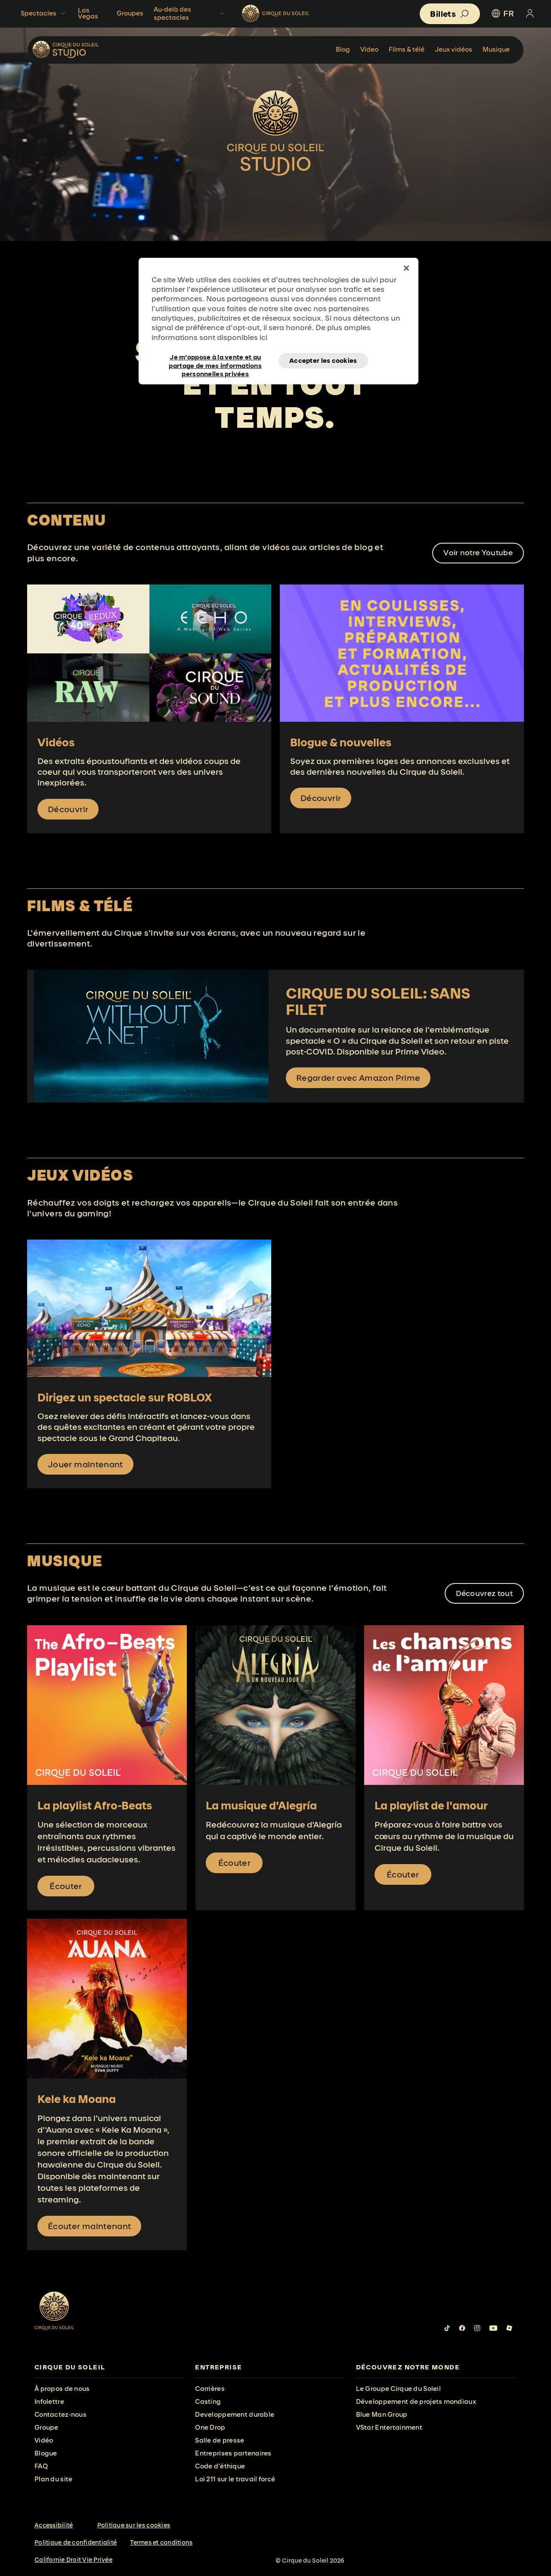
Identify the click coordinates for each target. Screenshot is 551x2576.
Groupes (130, 13)
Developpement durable (235, 2414)
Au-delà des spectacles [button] (172, 13)
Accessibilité (54, 2525)
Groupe (46, 2427)
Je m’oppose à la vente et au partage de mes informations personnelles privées (215, 361)
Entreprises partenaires (233, 2453)
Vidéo (44, 2440)
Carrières (210, 2389)
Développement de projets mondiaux (416, 2401)
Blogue (46, 2453)
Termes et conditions (161, 2542)
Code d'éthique (220, 2466)
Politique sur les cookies (134, 2525)
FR (509, 13)
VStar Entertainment (389, 2427)
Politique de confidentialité (76, 2542)
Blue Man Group (382, 2414)
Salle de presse (220, 2440)
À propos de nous (62, 2389)
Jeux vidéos (453, 49)
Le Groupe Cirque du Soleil (398, 2389)
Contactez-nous (60, 2414)
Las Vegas (88, 13)
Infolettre (49, 2401)
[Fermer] (406, 268)
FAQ (41, 2466)
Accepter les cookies (323, 360)
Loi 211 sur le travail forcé (235, 2479)
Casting (208, 2401)
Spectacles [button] (39, 13)
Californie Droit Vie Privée (73, 2560)
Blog (343, 49)
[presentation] (109, 2367)
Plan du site (53, 2479)
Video (369, 49)
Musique (496, 49)
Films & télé (407, 49)
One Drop (210, 2427)
